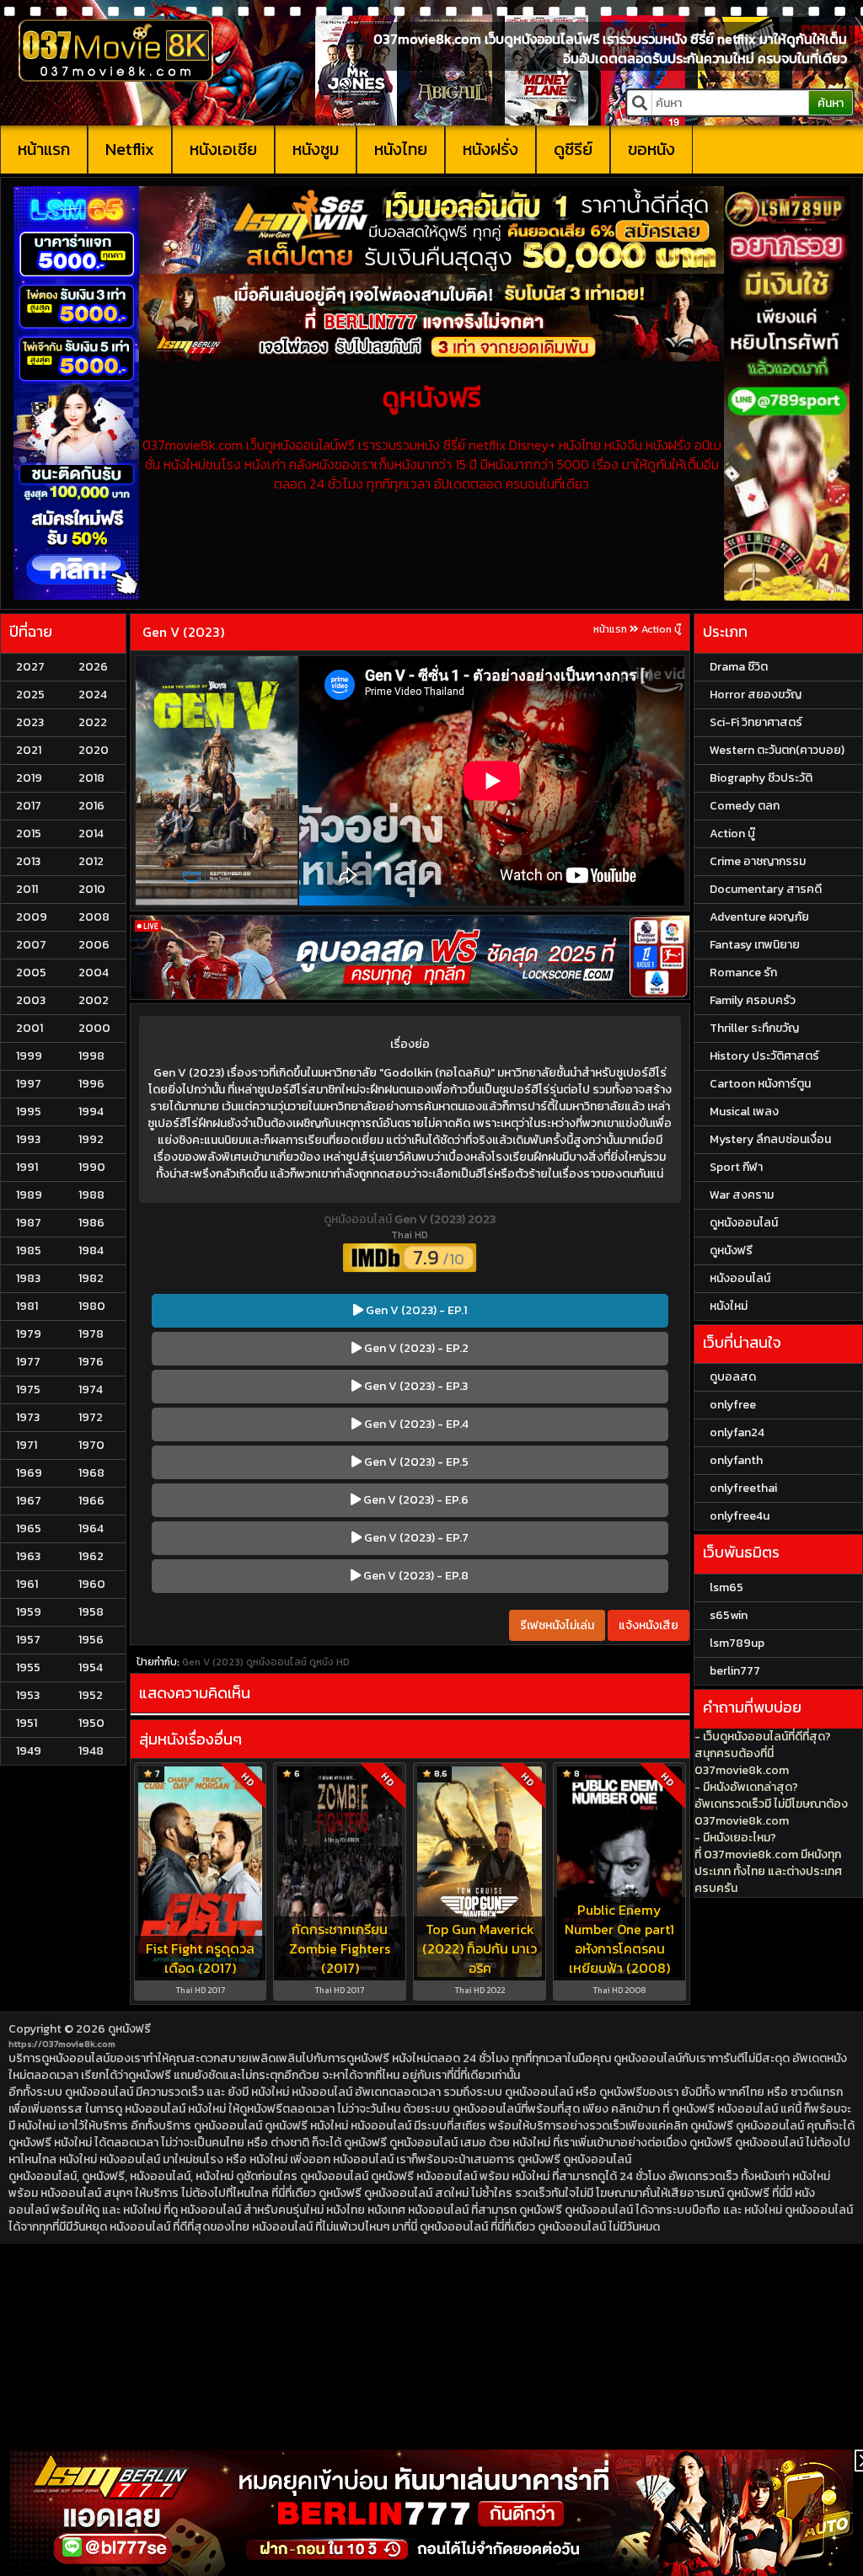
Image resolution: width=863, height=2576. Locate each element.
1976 (91, 1362)
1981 (27, 1306)
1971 (27, 1445)
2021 (29, 750)
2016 (91, 806)
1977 (28, 1362)
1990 (92, 1167)
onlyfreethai (743, 1488)
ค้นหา (831, 103)
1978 (91, 1334)
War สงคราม (742, 1195)
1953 (28, 1695)
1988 (91, 1195)
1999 (29, 1056)
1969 (29, 1473)
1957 (28, 1640)
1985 (29, 1251)
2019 (29, 778)
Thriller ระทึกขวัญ (754, 1028)
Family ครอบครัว (753, 1000)
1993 (28, 1139)
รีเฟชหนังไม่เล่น (557, 1625)
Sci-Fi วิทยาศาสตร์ (756, 722)
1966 (91, 1501)
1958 (91, 1612)
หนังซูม (316, 149)
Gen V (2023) (183, 632)
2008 (94, 917)
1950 (91, 1723)
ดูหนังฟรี (129, 2029)
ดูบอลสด (733, 1377)
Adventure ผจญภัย (759, 917)
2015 (29, 834)
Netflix (130, 149)
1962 (91, 1556)
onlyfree (733, 1405)
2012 (91, 861)
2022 (93, 722)
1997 (29, 1084)
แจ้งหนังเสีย (649, 1625)
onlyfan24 (737, 1432)
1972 (91, 1417)
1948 (91, 1751)
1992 (91, 1139)
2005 (31, 973)
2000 (94, 1028)
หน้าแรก (44, 149)
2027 (30, 667)
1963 (28, 1556)
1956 (91, 1640)
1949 (29, 1751)
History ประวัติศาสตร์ (764, 1056)
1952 (91, 1695)
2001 (29, 1028)
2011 (27, 889)
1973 (28, 1417)
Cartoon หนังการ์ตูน (760, 1084)
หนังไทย (401, 149)
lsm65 (726, 1587)
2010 (92, 889)
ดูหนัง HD (330, 1662)
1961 (27, 1584)
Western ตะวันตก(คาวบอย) (777, 750)
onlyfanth (736, 1460)
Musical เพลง (744, 1112)
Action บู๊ (661, 629)
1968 (91, 1473)
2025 (30, 695)
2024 (93, 695)
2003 (31, 1000)
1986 (91, 1223)
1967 (29, 1501)
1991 (27, 1167)
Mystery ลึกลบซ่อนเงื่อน (770, 1139)
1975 (28, 1390)
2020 (94, 750)
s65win (729, 1615)
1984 (91, 1251)
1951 (27, 1723)
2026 (93, 667)
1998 (91, 1056)
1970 (91, 1445)
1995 (29, 1112)
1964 (91, 1528)
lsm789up (737, 1643)
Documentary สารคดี (766, 889)
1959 (29, 1612)
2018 (91, 778)
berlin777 (735, 1671)
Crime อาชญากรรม (758, 861)
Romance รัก (743, 973)
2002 (94, 1000)
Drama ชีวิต (739, 667)
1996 (91, 1084)
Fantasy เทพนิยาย (755, 945)
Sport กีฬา (736, 1167)
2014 (91, 834)
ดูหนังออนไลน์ (359, 1219)
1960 (92, 1584)
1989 (29, 1195)
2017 (29, 806)
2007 (31, 945)
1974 (91, 1390)
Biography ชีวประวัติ (761, 778)
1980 (92, 1306)
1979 (29, 1334)
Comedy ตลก (745, 806)
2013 (28, 861)
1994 (91, 1112)
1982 (91, 1278)
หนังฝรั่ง (490, 149)
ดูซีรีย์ (573, 149)
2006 (94, 945)
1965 (29, 1528)
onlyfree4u (740, 1516)
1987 (29, 1223)
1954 (91, 1667)
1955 (28, 1667)
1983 (28, 1278)
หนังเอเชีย (223, 149)
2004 (94, 973)
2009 (32, 917)
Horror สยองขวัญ (756, 695)
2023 (30, 722)
